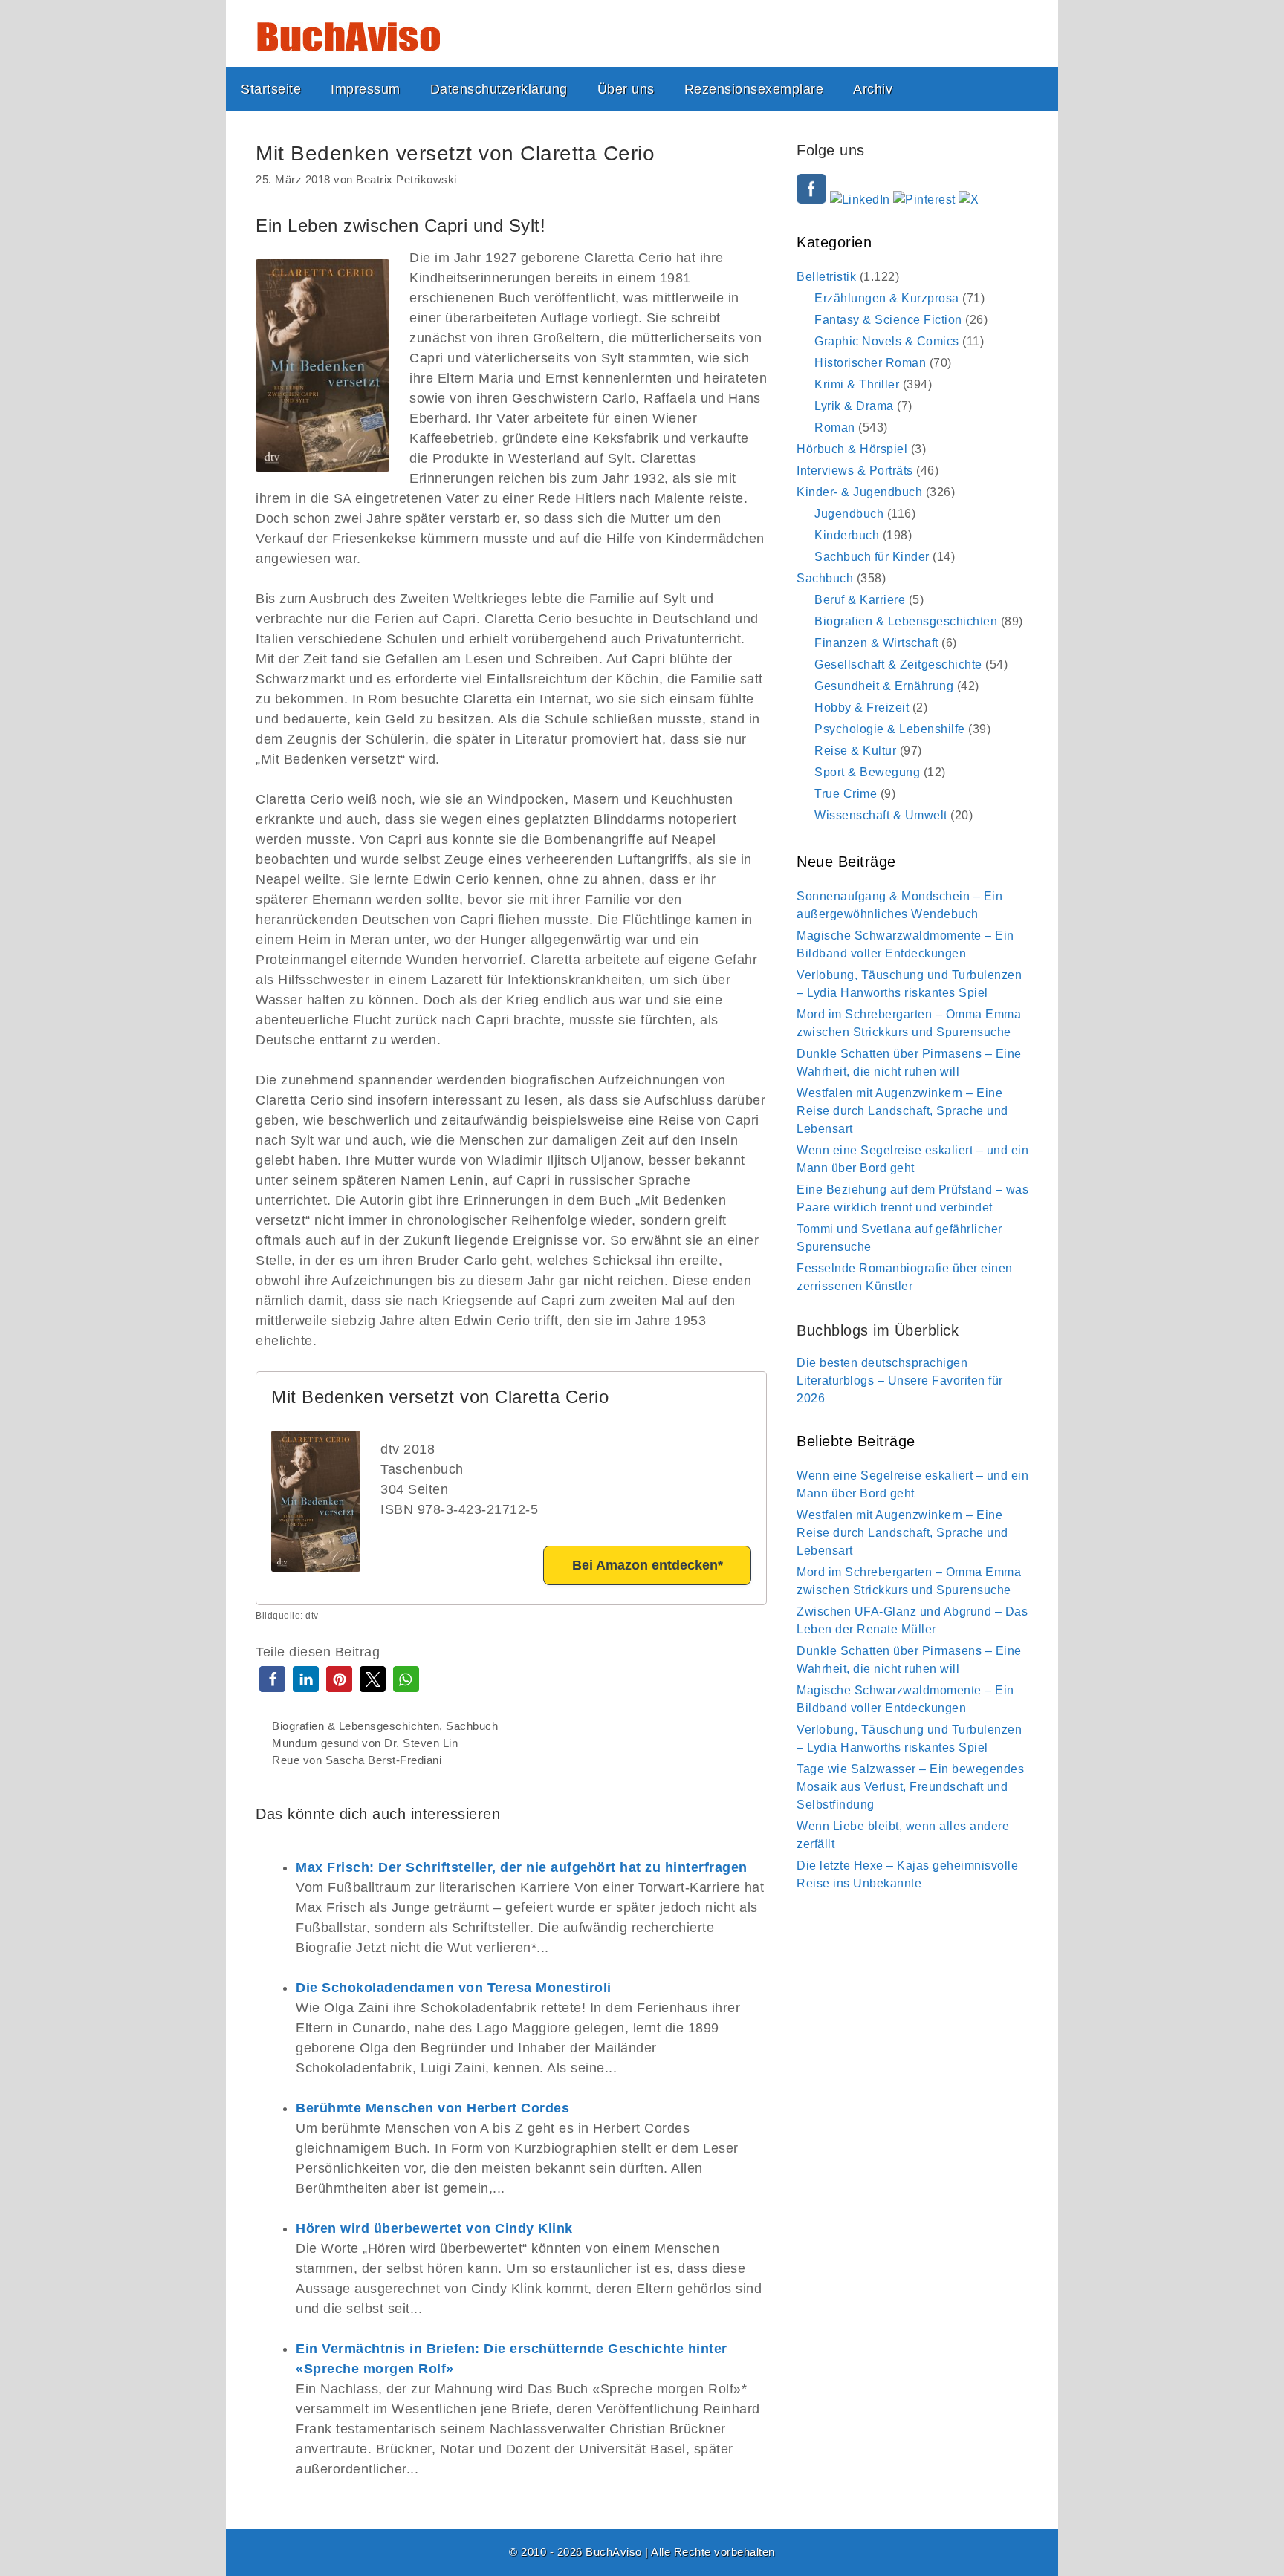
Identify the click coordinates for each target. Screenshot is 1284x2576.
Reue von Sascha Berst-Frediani (357, 1760)
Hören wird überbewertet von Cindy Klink (434, 2228)
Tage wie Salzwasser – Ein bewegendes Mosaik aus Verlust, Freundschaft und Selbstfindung (910, 1787)
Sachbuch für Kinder (872, 557)
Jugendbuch (849, 514)
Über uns (626, 89)
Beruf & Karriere (860, 600)
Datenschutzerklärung (499, 89)
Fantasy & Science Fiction (888, 320)
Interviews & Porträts (855, 471)
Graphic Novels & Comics (887, 341)
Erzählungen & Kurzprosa (887, 298)
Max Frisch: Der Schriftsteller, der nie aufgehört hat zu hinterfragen (522, 1867)
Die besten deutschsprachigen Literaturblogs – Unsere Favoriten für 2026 (900, 1380)
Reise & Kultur (855, 751)
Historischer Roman (870, 363)
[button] (272, 1679)
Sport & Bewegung (867, 772)
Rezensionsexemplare (754, 89)
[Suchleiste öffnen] (1035, 89)
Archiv (873, 89)
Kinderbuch (847, 535)
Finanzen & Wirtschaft (876, 643)
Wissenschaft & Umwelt (881, 815)
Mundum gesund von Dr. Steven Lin (365, 1743)
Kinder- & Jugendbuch (859, 492)
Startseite (271, 89)
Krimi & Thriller (857, 384)
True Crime (846, 794)
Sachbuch (472, 1726)
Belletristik (826, 277)
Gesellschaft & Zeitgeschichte (898, 664)
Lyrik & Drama (854, 406)
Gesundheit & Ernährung (884, 686)
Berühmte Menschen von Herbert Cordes (432, 2108)
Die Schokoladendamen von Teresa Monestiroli (454, 1988)
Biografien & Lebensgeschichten (356, 1726)
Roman (835, 427)
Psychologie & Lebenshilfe (890, 729)
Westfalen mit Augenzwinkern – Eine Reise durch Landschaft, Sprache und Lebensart (902, 1111)
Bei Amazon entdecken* (648, 1565)
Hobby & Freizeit (862, 708)
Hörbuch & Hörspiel (852, 449)
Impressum (366, 89)
